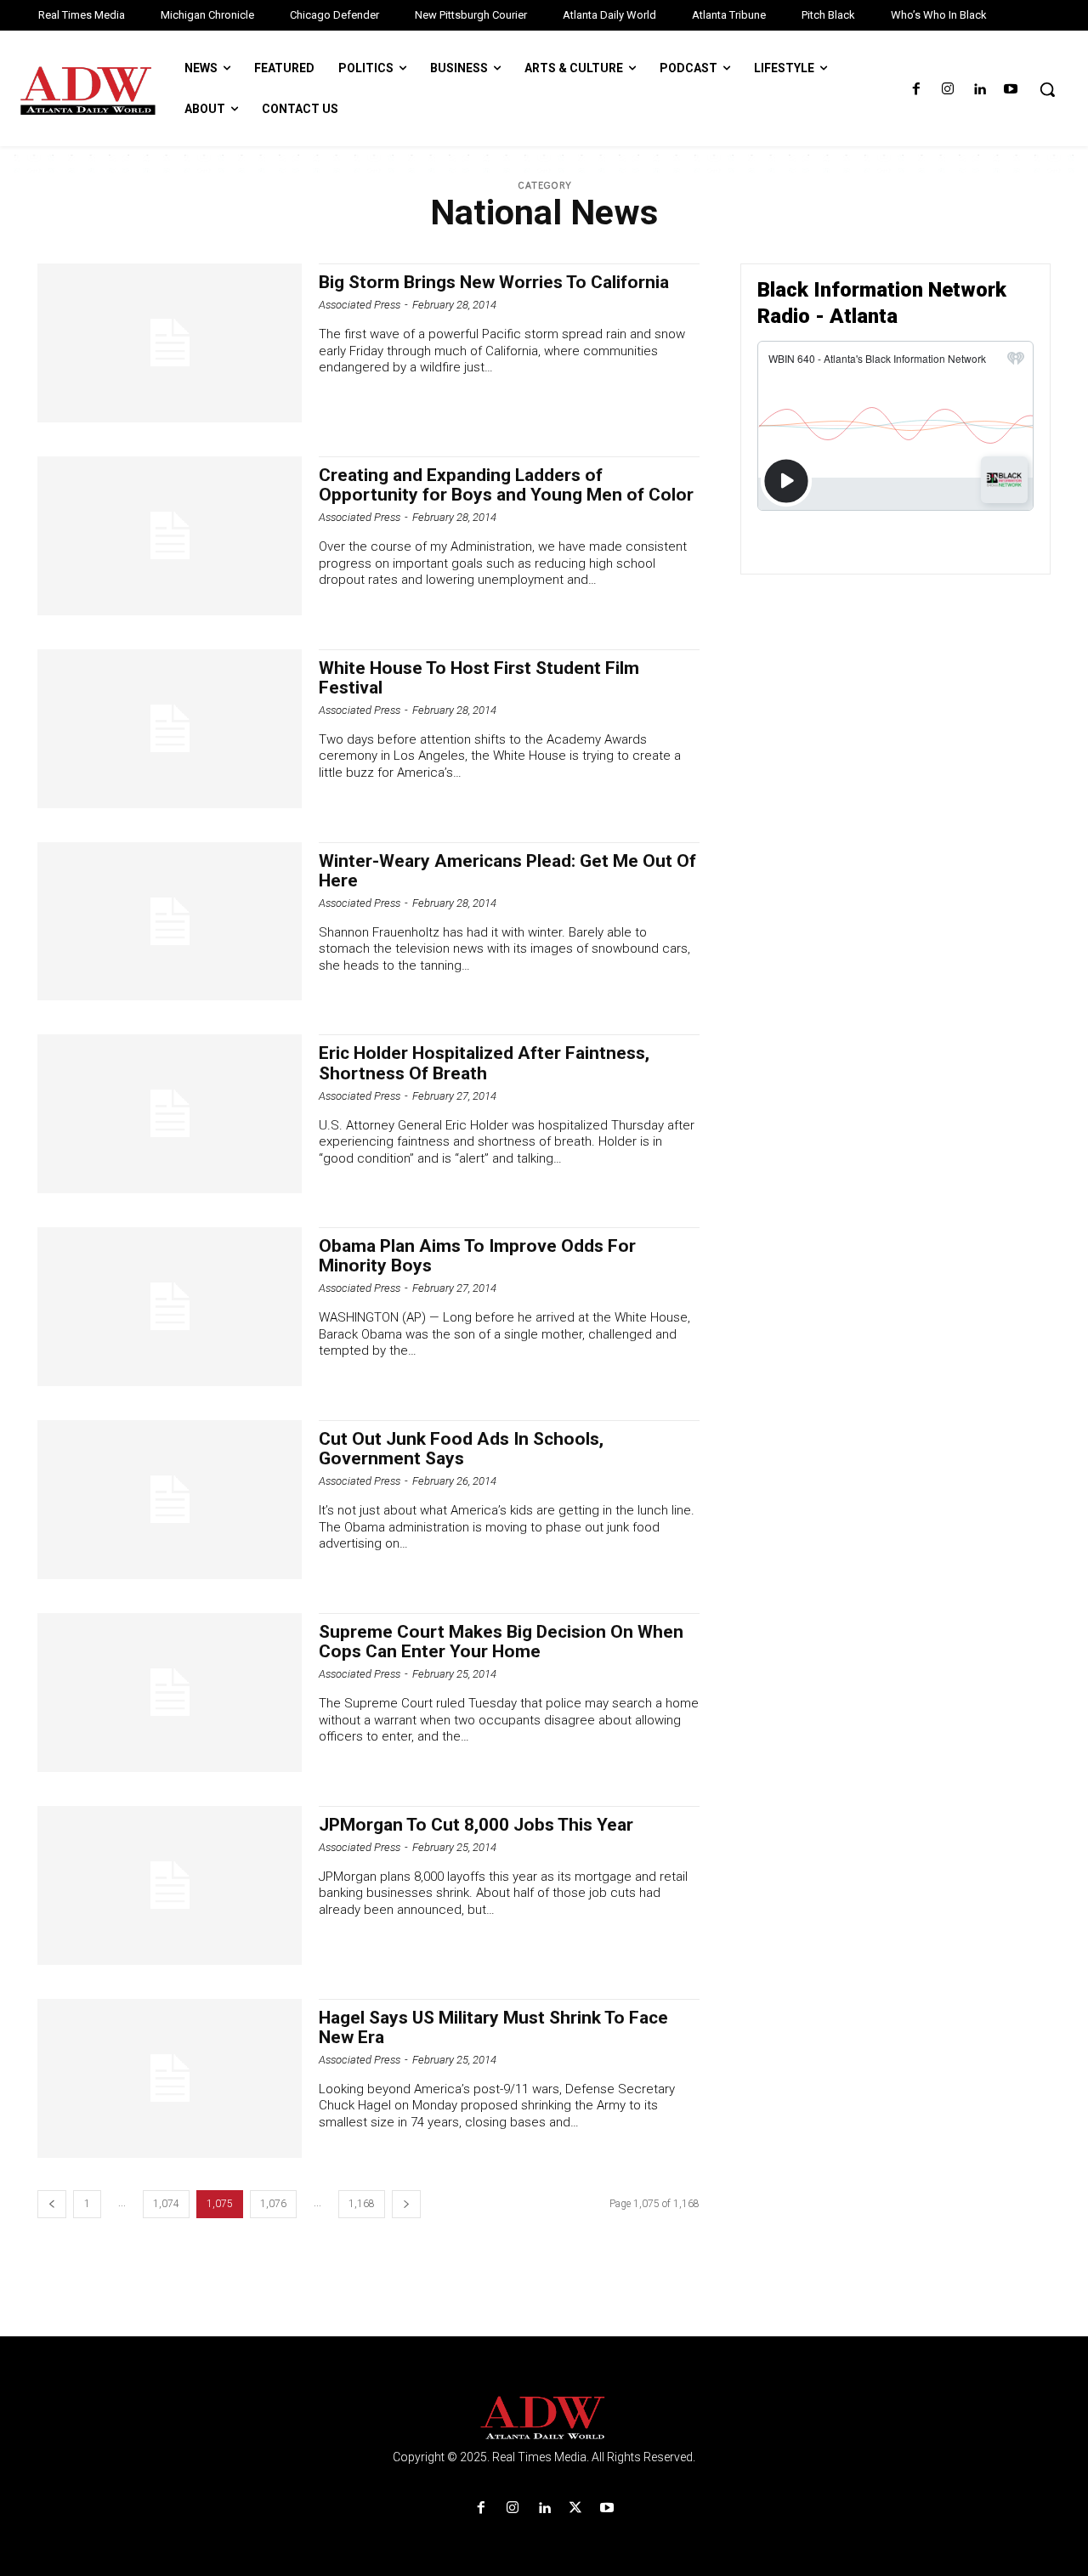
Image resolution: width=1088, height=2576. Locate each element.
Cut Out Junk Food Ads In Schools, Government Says (461, 1449)
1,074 (166, 2204)
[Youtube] (1011, 90)
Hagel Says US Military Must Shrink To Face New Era (493, 2027)
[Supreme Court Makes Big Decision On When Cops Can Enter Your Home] (170, 1693)
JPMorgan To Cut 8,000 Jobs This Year (476, 1825)
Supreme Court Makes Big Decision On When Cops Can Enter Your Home (501, 1642)
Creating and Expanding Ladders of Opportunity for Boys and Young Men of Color (506, 485)
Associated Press (360, 305)
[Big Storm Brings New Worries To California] (170, 343)
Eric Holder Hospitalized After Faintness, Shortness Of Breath (484, 1063)
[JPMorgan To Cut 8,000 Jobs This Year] (170, 1885)
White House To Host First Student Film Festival (479, 678)
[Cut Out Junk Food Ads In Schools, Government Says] (170, 1500)
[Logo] (544, 2418)
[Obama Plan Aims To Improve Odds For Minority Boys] (170, 1307)
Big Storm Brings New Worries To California (494, 282)
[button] (1047, 89)
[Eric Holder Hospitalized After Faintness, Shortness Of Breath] (170, 1114)
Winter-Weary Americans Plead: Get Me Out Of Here (507, 871)
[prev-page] (52, 2204)
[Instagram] (947, 90)
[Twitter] (576, 2508)
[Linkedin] (980, 90)
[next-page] (406, 2204)
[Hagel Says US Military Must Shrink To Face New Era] (170, 2078)
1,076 (273, 2204)
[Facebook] (916, 90)
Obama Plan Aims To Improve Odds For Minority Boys (477, 1256)
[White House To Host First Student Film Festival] (170, 729)
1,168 (362, 2204)
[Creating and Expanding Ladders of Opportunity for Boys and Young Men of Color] (170, 536)
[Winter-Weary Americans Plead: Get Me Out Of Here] (170, 922)
